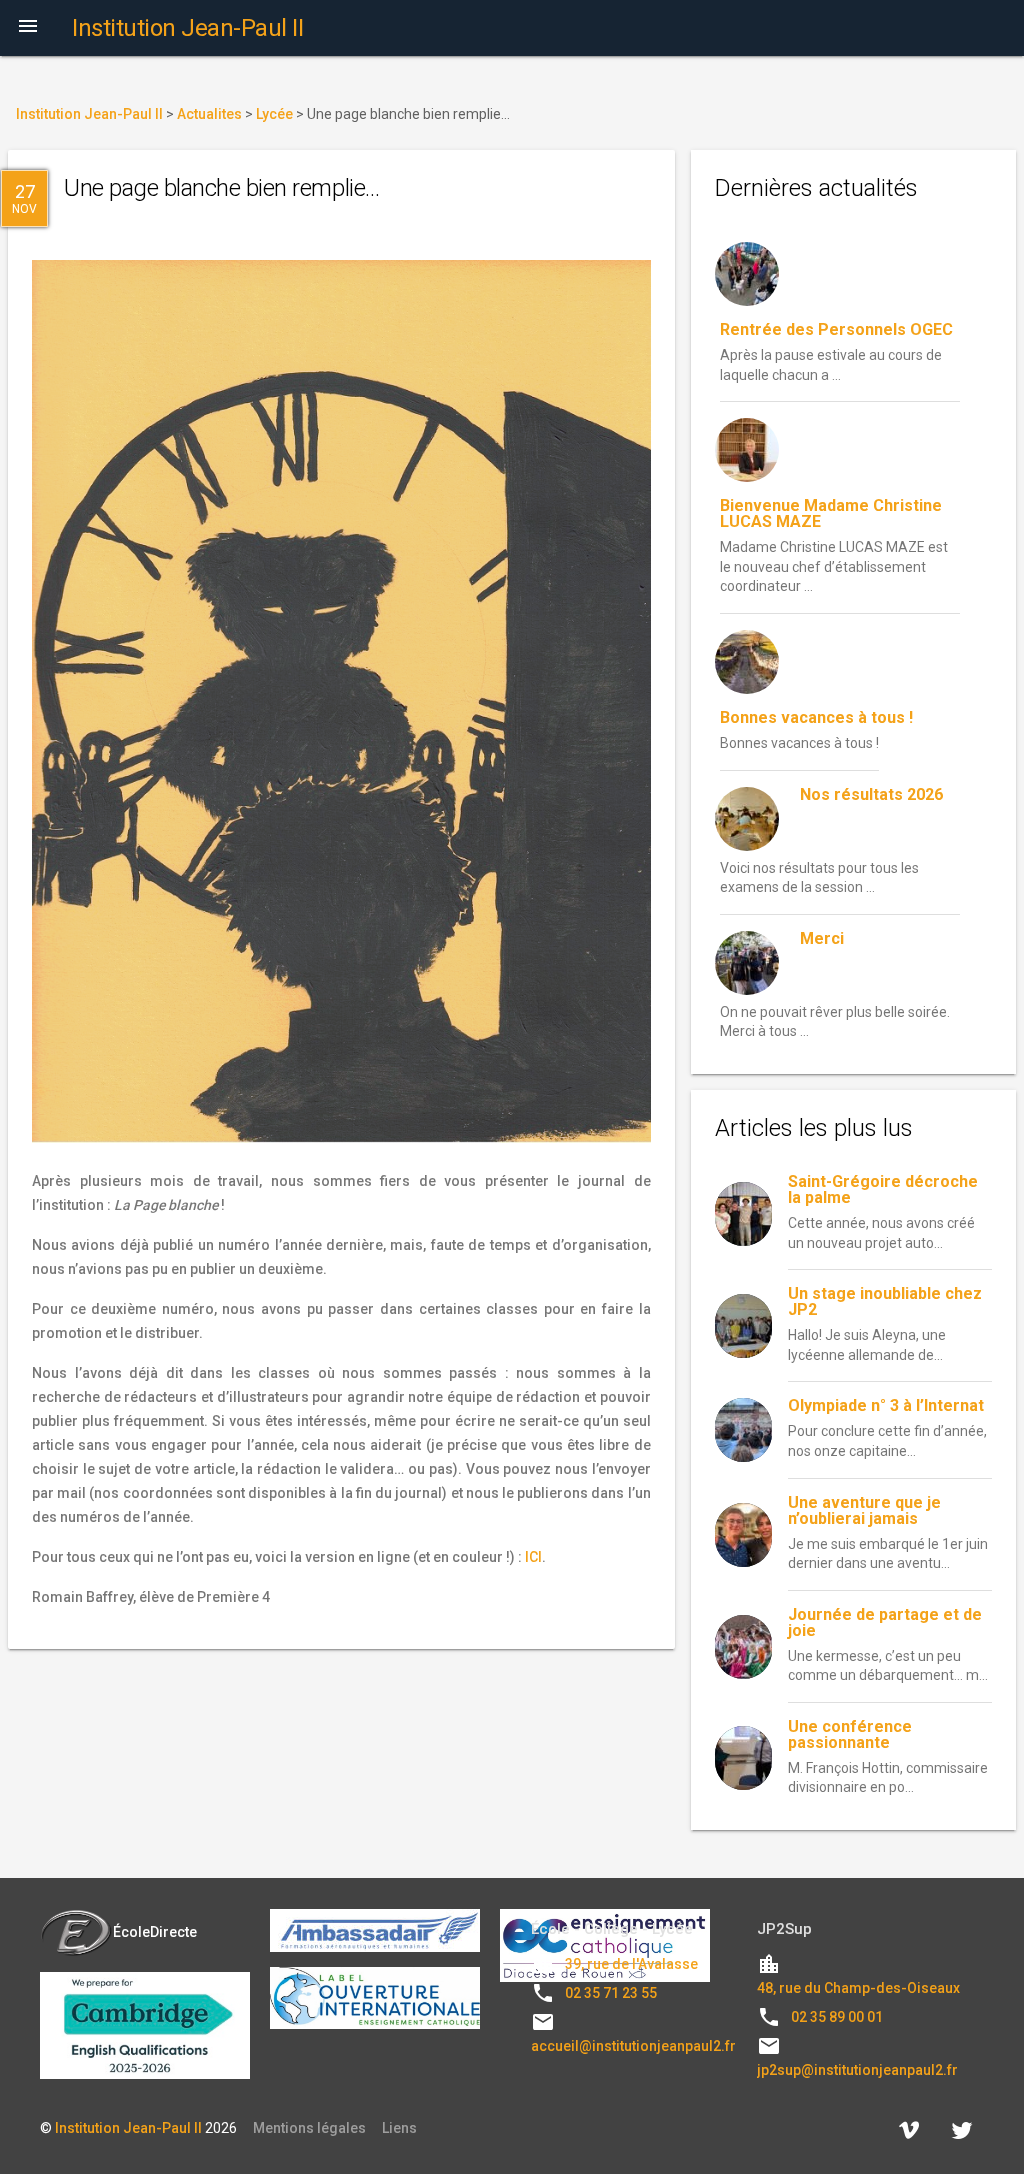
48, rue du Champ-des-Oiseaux (858, 1988)
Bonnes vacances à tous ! (816, 717)
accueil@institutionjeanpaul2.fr (633, 2046)
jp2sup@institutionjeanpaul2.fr (857, 2070)
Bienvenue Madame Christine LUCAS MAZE (831, 513)
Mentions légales (309, 2128)
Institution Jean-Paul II (128, 2128)
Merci (822, 938)
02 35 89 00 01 (837, 2017)
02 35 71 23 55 (611, 1993)
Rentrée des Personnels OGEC (836, 329)
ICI (533, 1557)
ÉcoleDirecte (155, 1932)
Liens (399, 2128)
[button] (28, 28)
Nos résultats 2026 (871, 794)
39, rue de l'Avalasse (631, 1964)
